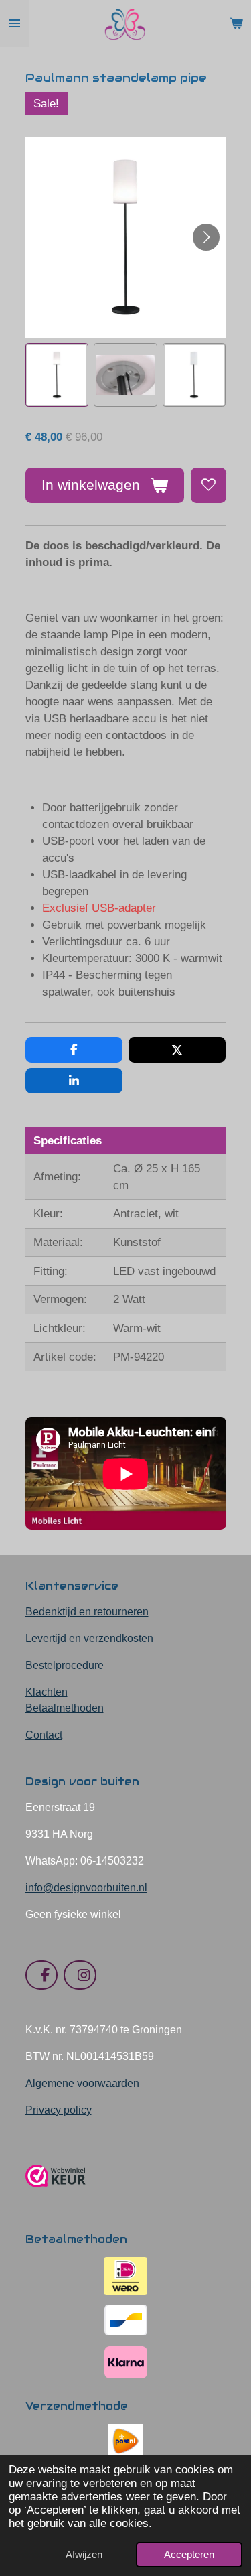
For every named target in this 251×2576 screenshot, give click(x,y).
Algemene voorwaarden (82, 2083)
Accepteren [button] (189, 2554)
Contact (44, 1735)
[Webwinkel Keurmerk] (56, 2192)
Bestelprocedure (65, 1665)
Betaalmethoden (65, 1708)
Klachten (47, 1692)
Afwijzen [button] (84, 2554)
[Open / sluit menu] (15, 23)
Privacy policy (59, 2110)
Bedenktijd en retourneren (87, 1612)
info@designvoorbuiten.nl (86, 1888)
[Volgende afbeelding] (206, 237)
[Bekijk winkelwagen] (236, 23)
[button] (57, 375)
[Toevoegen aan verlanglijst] (208, 485)
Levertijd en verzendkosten (89, 1638)
